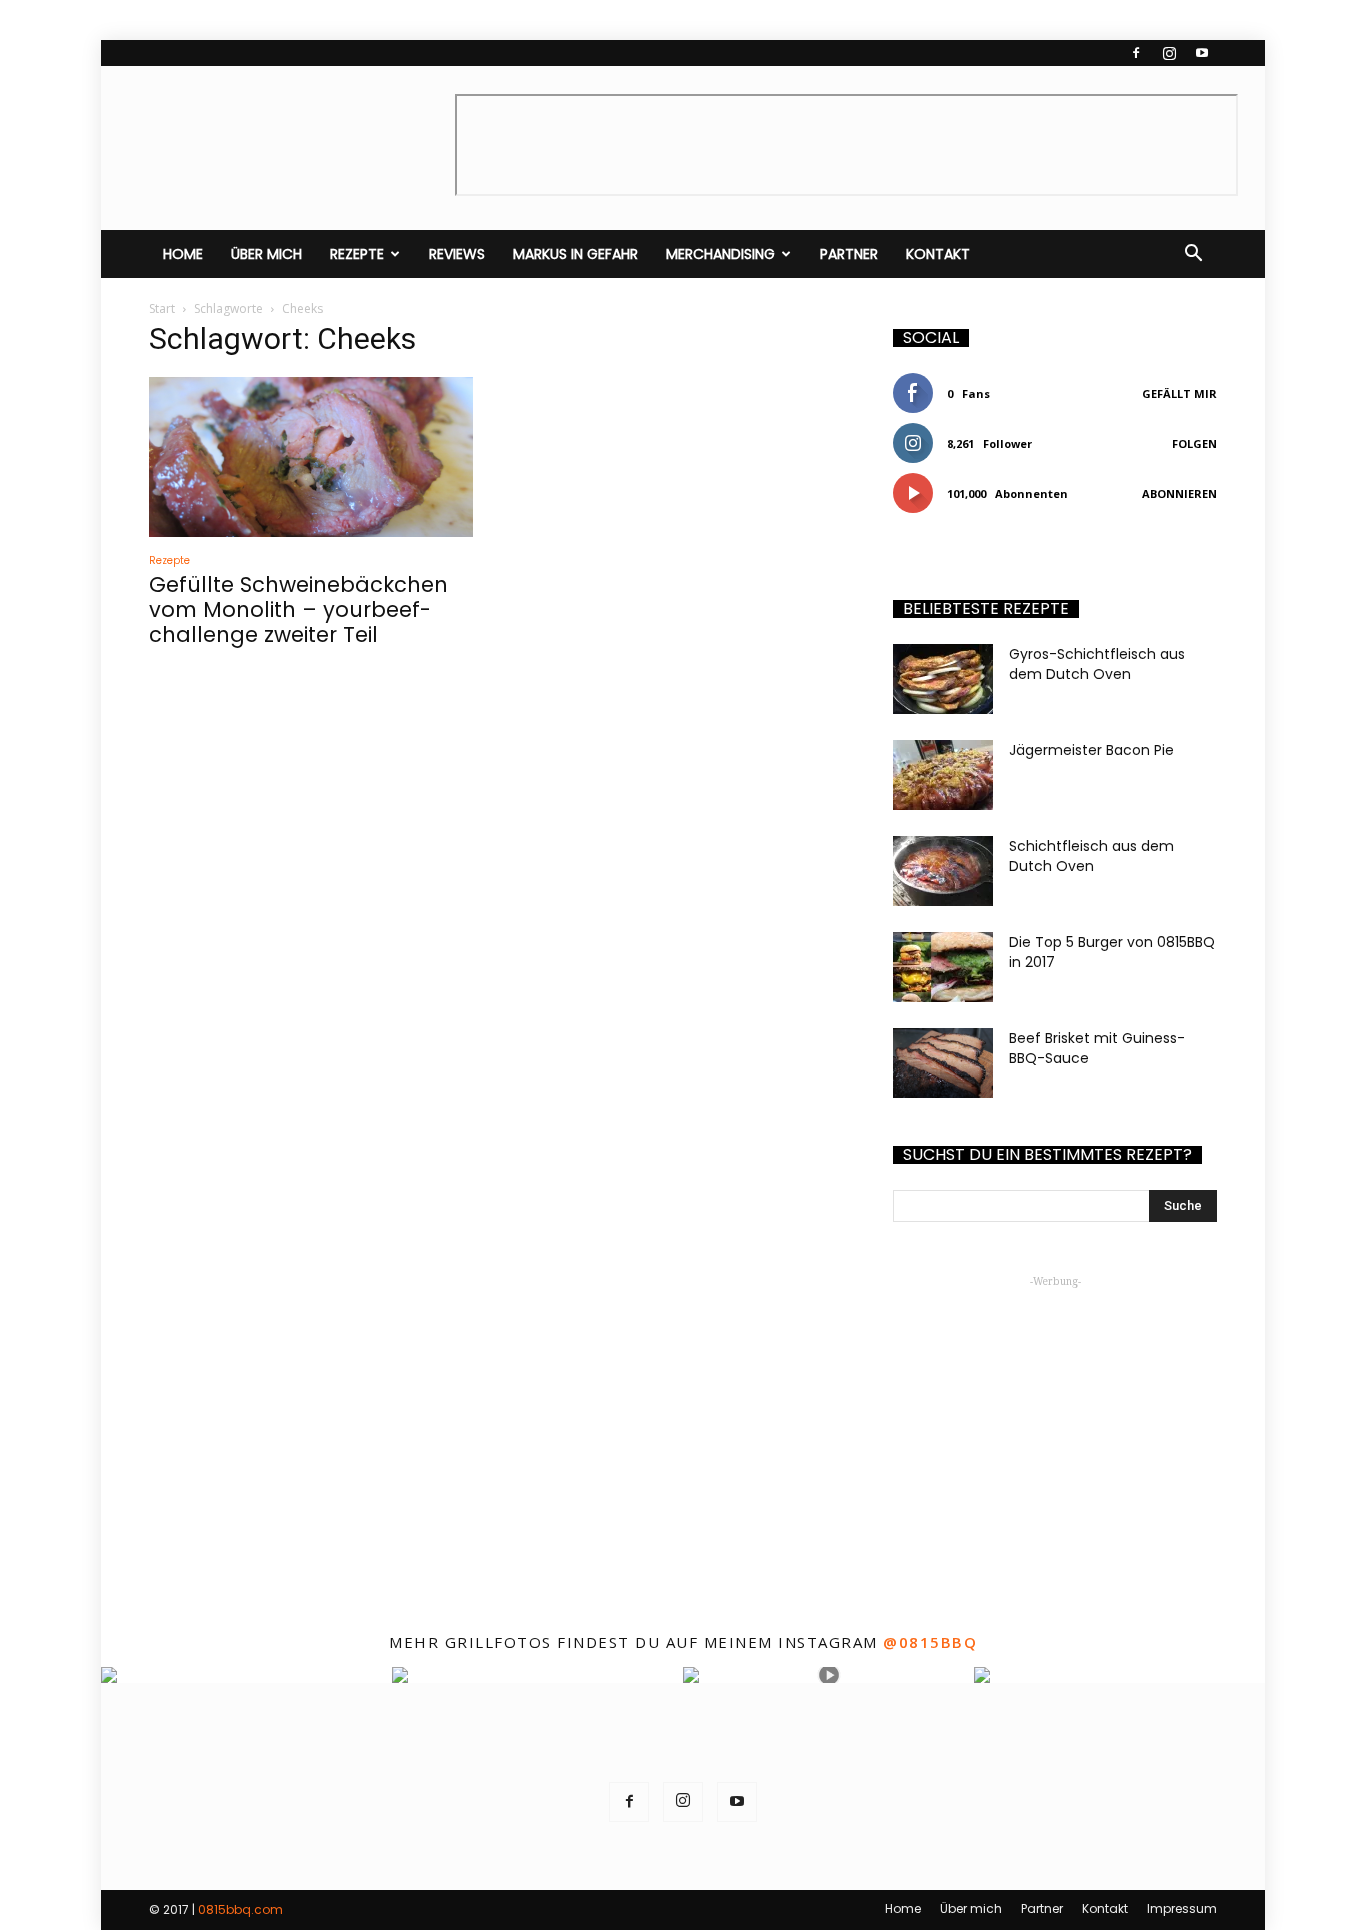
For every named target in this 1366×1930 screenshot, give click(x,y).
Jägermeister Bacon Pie (1091, 750)
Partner (849, 254)
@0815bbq (930, 1642)
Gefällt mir (1179, 393)
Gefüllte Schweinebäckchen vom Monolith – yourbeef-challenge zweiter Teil (298, 609)
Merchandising (720, 254)
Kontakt (938, 254)
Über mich (266, 254)
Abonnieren (1179, 493)
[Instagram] (1169, 53)
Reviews (457, 254)
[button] (1193, 254)
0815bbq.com (240, 1909)
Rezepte (357, 254)
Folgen (1194, 443)
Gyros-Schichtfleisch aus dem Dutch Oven (1097, 664)
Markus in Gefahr (575, 254)
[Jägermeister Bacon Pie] (943, 775)
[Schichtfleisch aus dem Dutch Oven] (943, 871)
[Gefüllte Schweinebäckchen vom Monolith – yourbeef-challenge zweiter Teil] (311, 457)
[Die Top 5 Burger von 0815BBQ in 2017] (943, 967)
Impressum (1182, 1908)
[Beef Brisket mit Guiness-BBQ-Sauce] (943, 1063)
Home (183, 254)
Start (162, 308)
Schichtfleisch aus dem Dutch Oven (1091, 856)
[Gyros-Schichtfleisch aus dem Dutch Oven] (943, 679)
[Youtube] (1202, 53)
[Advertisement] (1055, 1419)
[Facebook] (1136, 53)
